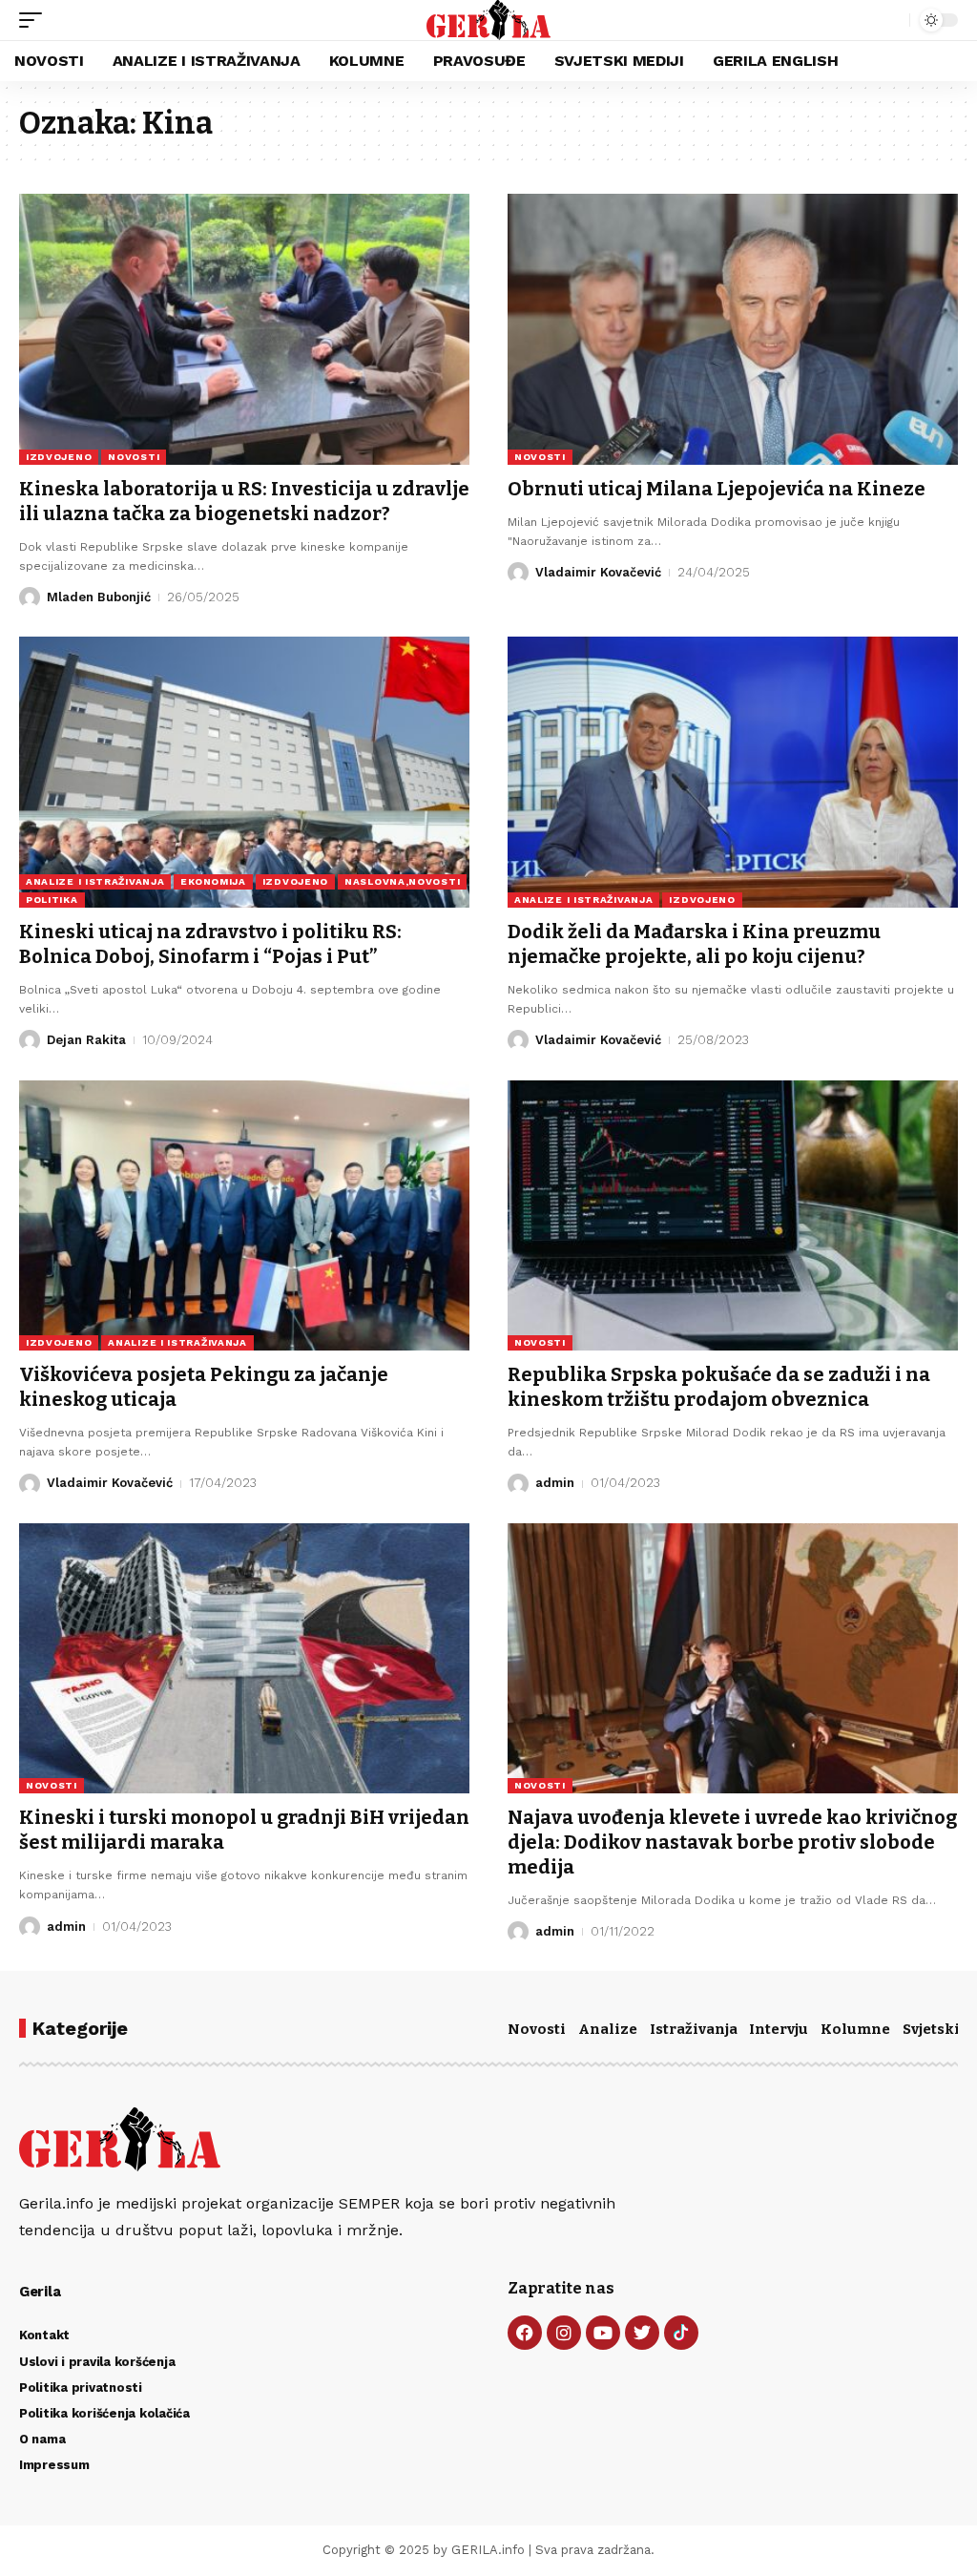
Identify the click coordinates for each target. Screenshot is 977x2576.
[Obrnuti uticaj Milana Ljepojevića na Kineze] (733, 329)
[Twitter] (642, 2333)
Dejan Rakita (86, 1040)
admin (555, 1483)
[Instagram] (564, 2333)
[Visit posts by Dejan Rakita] (30, 1040)
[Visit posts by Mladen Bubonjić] (30, 597)
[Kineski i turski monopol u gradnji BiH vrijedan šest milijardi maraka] (244, 1658)
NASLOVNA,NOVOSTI (402, 881)
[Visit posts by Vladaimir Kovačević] (518, 573)
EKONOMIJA (213, 881)
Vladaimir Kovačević (598, 572)
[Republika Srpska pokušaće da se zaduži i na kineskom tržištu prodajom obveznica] (733, 1215)
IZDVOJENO (59, 457)
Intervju (779, 2029)
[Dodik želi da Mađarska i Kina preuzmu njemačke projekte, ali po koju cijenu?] (733, 772)
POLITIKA (52, 900)
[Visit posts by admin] (518, 1484)
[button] (35, 20)
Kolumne (855, 2029)
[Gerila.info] (489, 20)
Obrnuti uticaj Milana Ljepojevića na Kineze (717, 489)
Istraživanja (694, 2029)
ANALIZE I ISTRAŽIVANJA (95, 881)
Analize (608, 2029)
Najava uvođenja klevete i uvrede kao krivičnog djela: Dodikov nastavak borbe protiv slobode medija (732, 1842)
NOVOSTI (134, 457)
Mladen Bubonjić (99, 597)
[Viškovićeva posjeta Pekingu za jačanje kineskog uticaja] (244, 1215)
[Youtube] (603, 2333)
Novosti (537, 2029)
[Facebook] (525, 2333)
